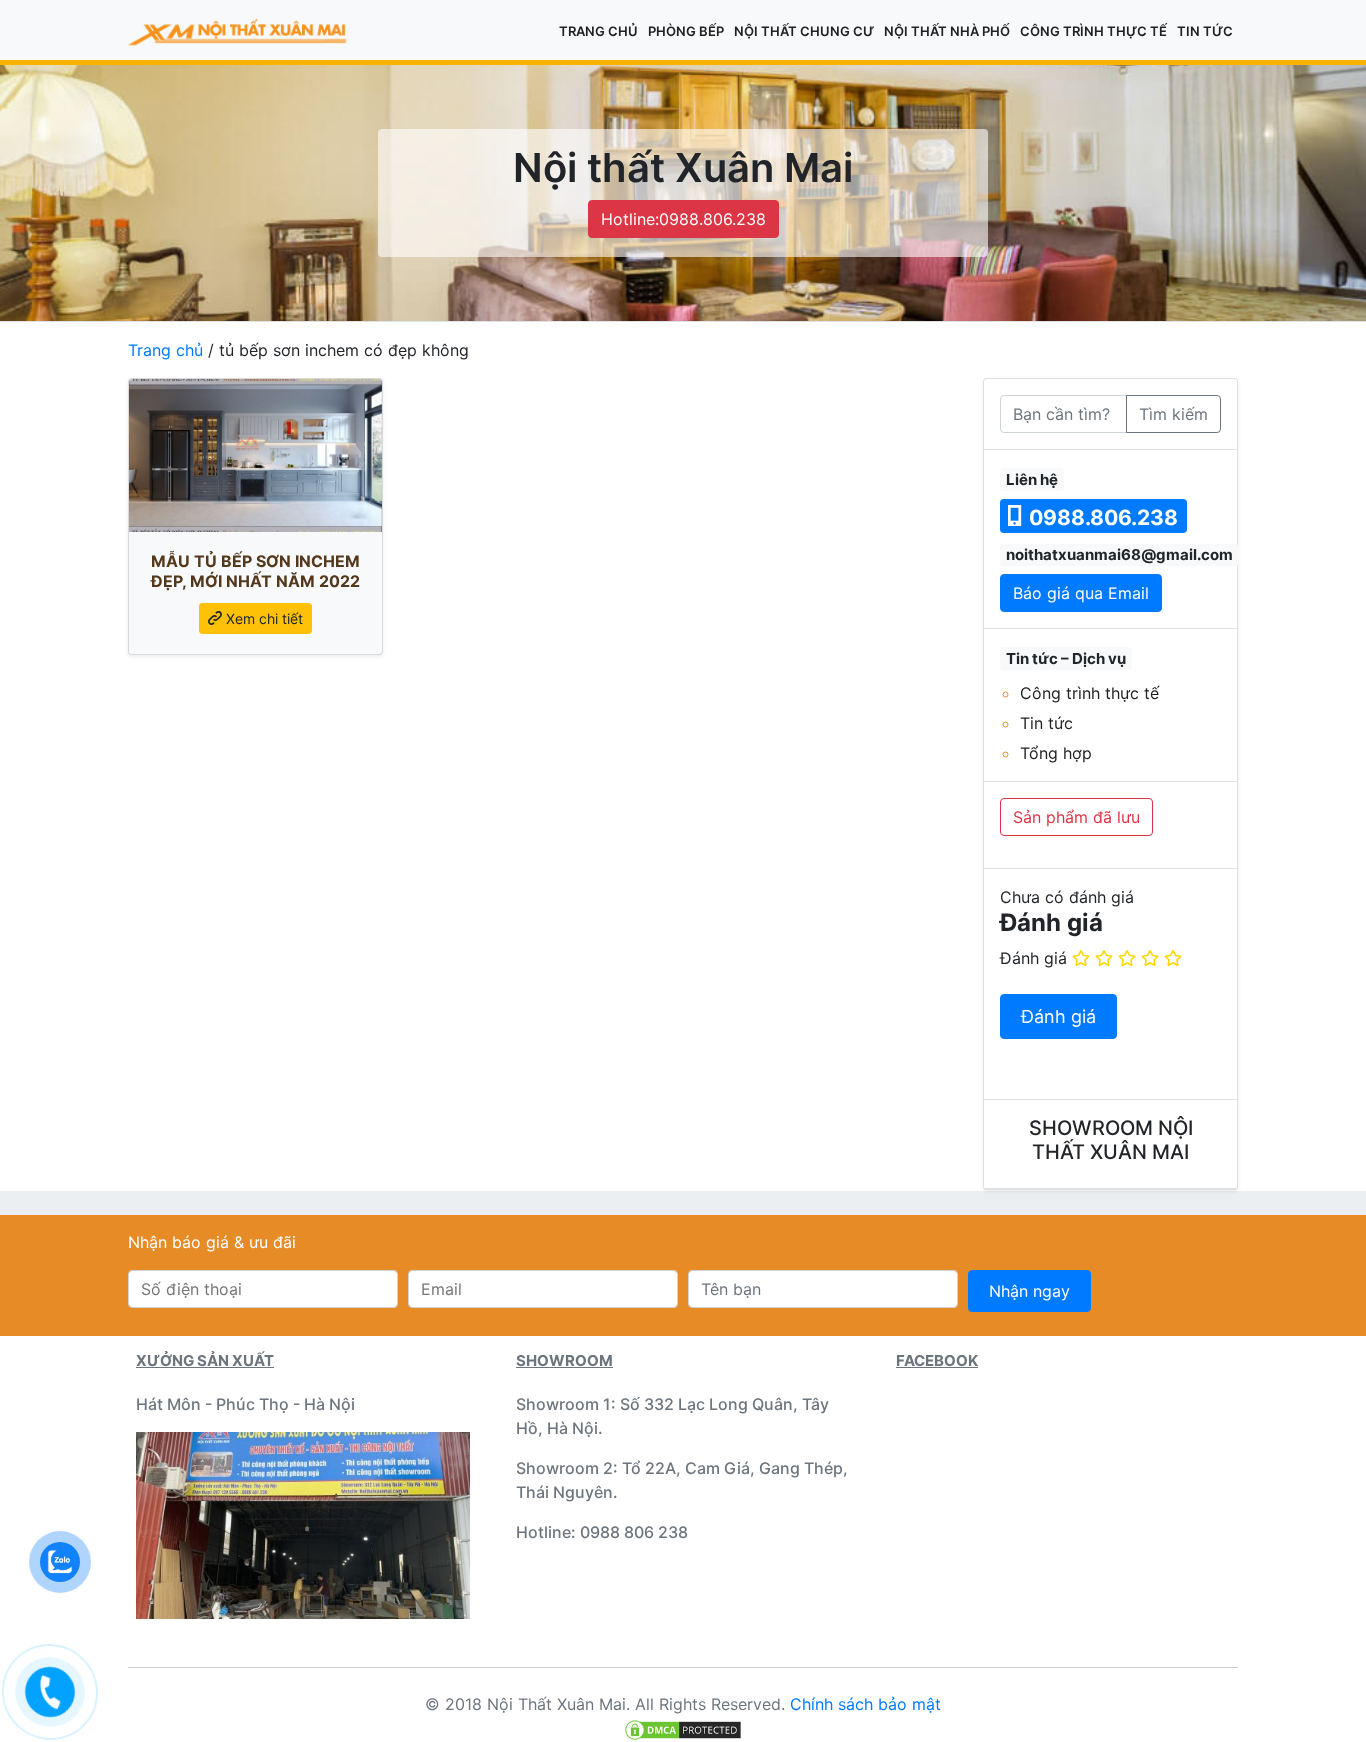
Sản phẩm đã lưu (1076, 817)
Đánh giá (1033, 958)
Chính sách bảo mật (865, 1704)
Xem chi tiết (262, 618)
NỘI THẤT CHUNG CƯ (804, 31)
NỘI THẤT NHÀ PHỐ (947, 31)
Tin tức (1205, 31)
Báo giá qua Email (1081, 593)
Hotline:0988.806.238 (683, 219)
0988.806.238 (1101, 517)
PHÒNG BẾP (686, 31)
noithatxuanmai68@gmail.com (1119, 554)
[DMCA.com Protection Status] (683, 1728)
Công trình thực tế (1093, 31)
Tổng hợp (1056, 753)
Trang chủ (598, 31)
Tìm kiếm (1173, 414)
